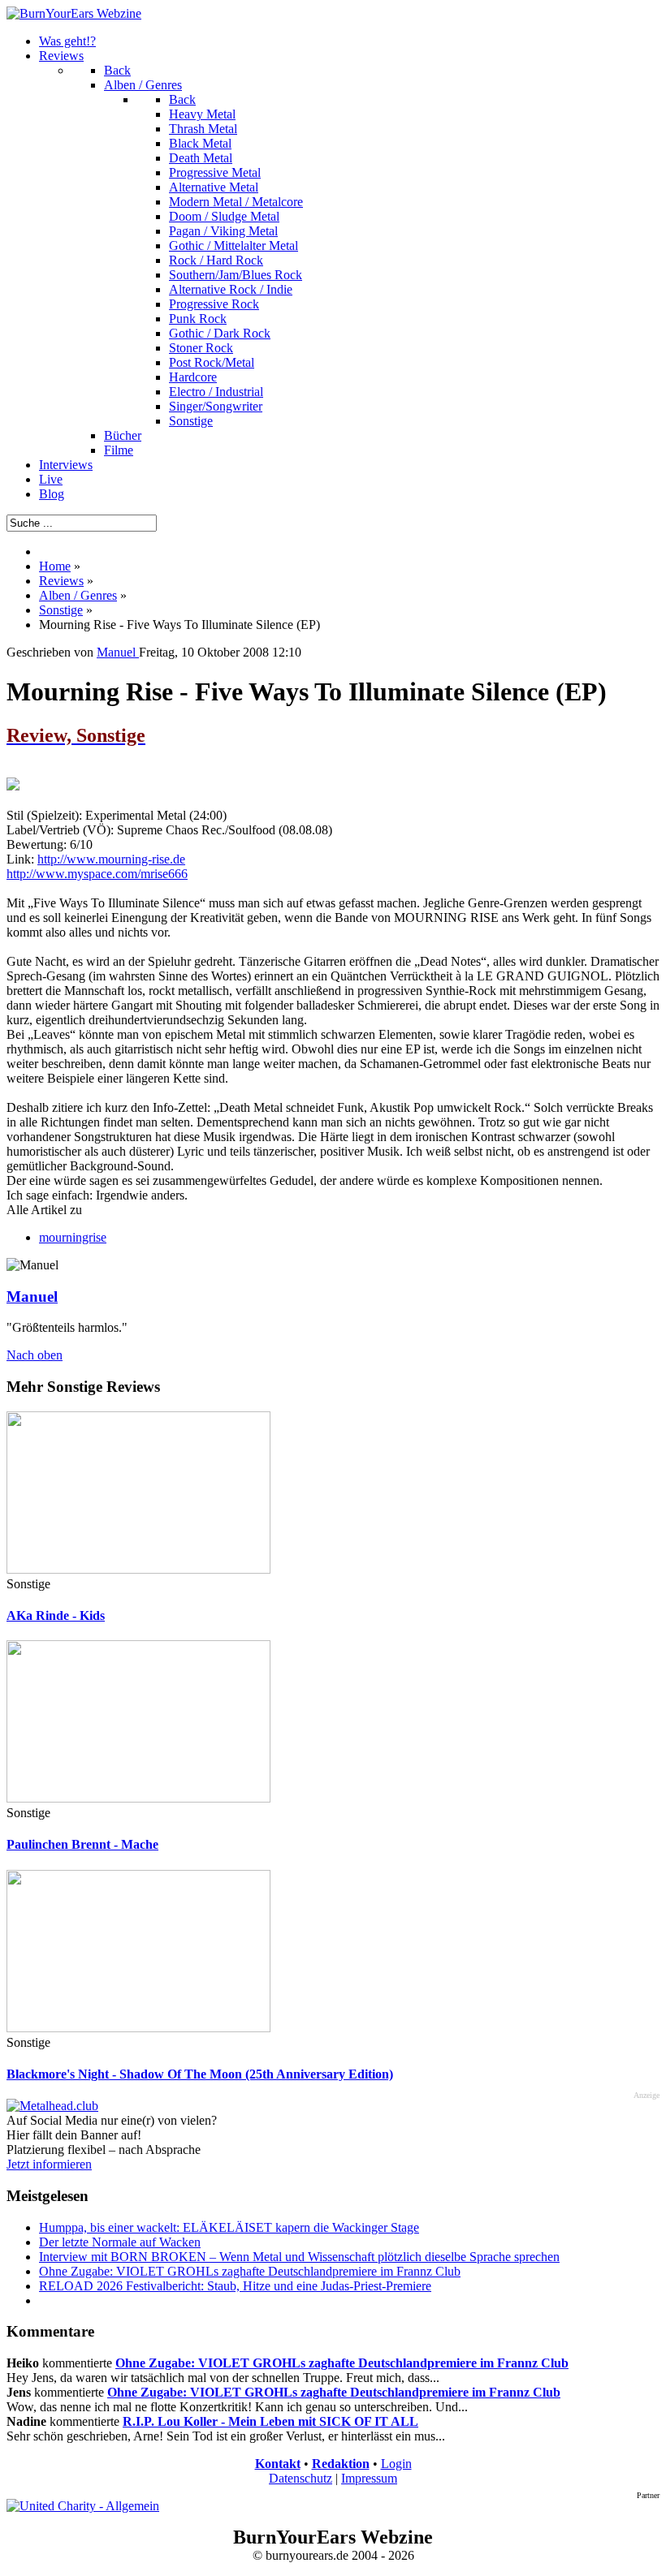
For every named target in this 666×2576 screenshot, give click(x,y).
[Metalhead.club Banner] (52, 2106)
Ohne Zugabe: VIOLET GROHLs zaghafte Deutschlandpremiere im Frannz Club (250, 2271)
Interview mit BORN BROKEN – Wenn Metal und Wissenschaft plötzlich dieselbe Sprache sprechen (299, 2257)
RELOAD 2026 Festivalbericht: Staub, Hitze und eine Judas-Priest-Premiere (235, 2286)
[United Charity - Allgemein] (83, 2506)
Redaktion (341, 2464)
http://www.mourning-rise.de (111, 859)
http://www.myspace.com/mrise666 (97, 874)
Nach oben (35, 1355)
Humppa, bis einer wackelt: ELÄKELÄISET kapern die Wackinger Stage (229, 2227)
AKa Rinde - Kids (56, 1615)
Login (396, 2464)
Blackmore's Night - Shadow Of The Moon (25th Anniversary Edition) (200, 2074)
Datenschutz (301, 2478)
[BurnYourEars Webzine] (74, 13)
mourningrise (73, 1237)
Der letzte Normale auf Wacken (120, 2242)
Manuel (32, 1297)
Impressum (369, 2478)
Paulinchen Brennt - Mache (82, 1844)
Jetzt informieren (49, 2164)
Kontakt (278, 2464)
